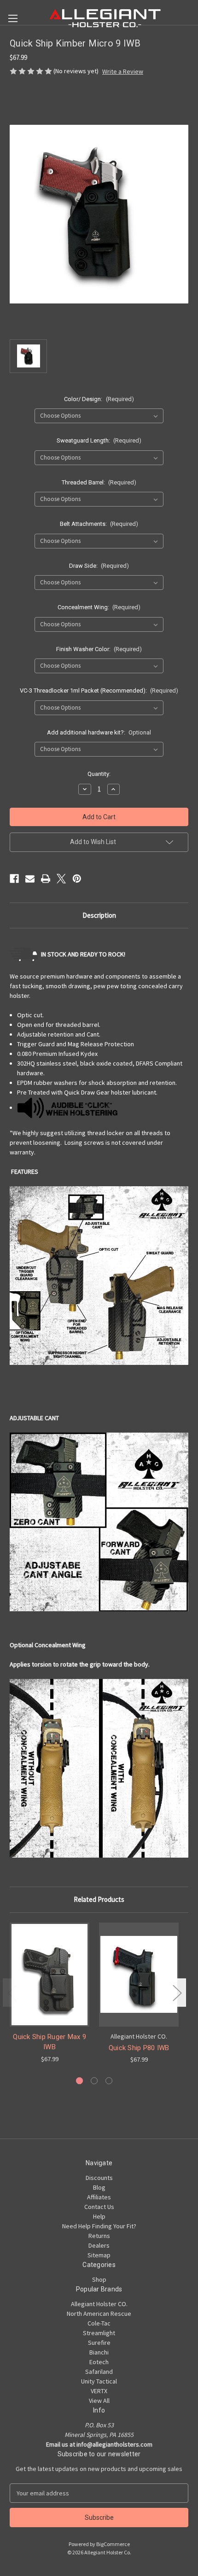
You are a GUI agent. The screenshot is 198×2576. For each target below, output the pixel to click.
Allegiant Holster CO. (99, 2304)
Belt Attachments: (99, 524)
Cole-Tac (99, 2323)
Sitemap (99, 2255)
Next (177, 1992)
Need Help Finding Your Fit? (99, 2226)
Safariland (99, 2372)
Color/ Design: (99, 399)
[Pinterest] (77, 879)
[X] (61, 879)
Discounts (99, 2178)
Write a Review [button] (123, 71)
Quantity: (99, 774)
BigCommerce (113, 2544)
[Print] (46, 879)
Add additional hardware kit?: (99, 732)
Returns (99, 2236)
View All (99, 2401)
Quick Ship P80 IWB (139, 2048)
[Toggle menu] (13, 18)
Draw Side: (99, 566)
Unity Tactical (99, 2381)
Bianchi (99, 2352)
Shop (99, 2279)
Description (99, 915)
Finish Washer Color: (99, 649)
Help (99, 2216)
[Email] (30, 879)
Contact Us (99, 2207)
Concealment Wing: (99, 607)
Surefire (99, 2343)
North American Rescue (99, 2314)
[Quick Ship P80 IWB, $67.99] (139, 1975)
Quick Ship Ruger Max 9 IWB (49, 2042)
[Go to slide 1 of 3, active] (79, 2081)
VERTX (99, 2391)
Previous (12, 1992)
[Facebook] (14, 879)
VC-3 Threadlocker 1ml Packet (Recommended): (99, 691)
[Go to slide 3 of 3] (109, 2081)
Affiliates (99, 2197)
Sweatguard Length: (99, 440)
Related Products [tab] (99, 1899)
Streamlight (99, 2333)
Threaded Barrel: (99, 482)
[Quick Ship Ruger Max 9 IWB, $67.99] (49, 1975)
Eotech (99, 2362)
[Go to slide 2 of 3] (94, 2081)
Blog (99, 2187)
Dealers (99, 2245)
